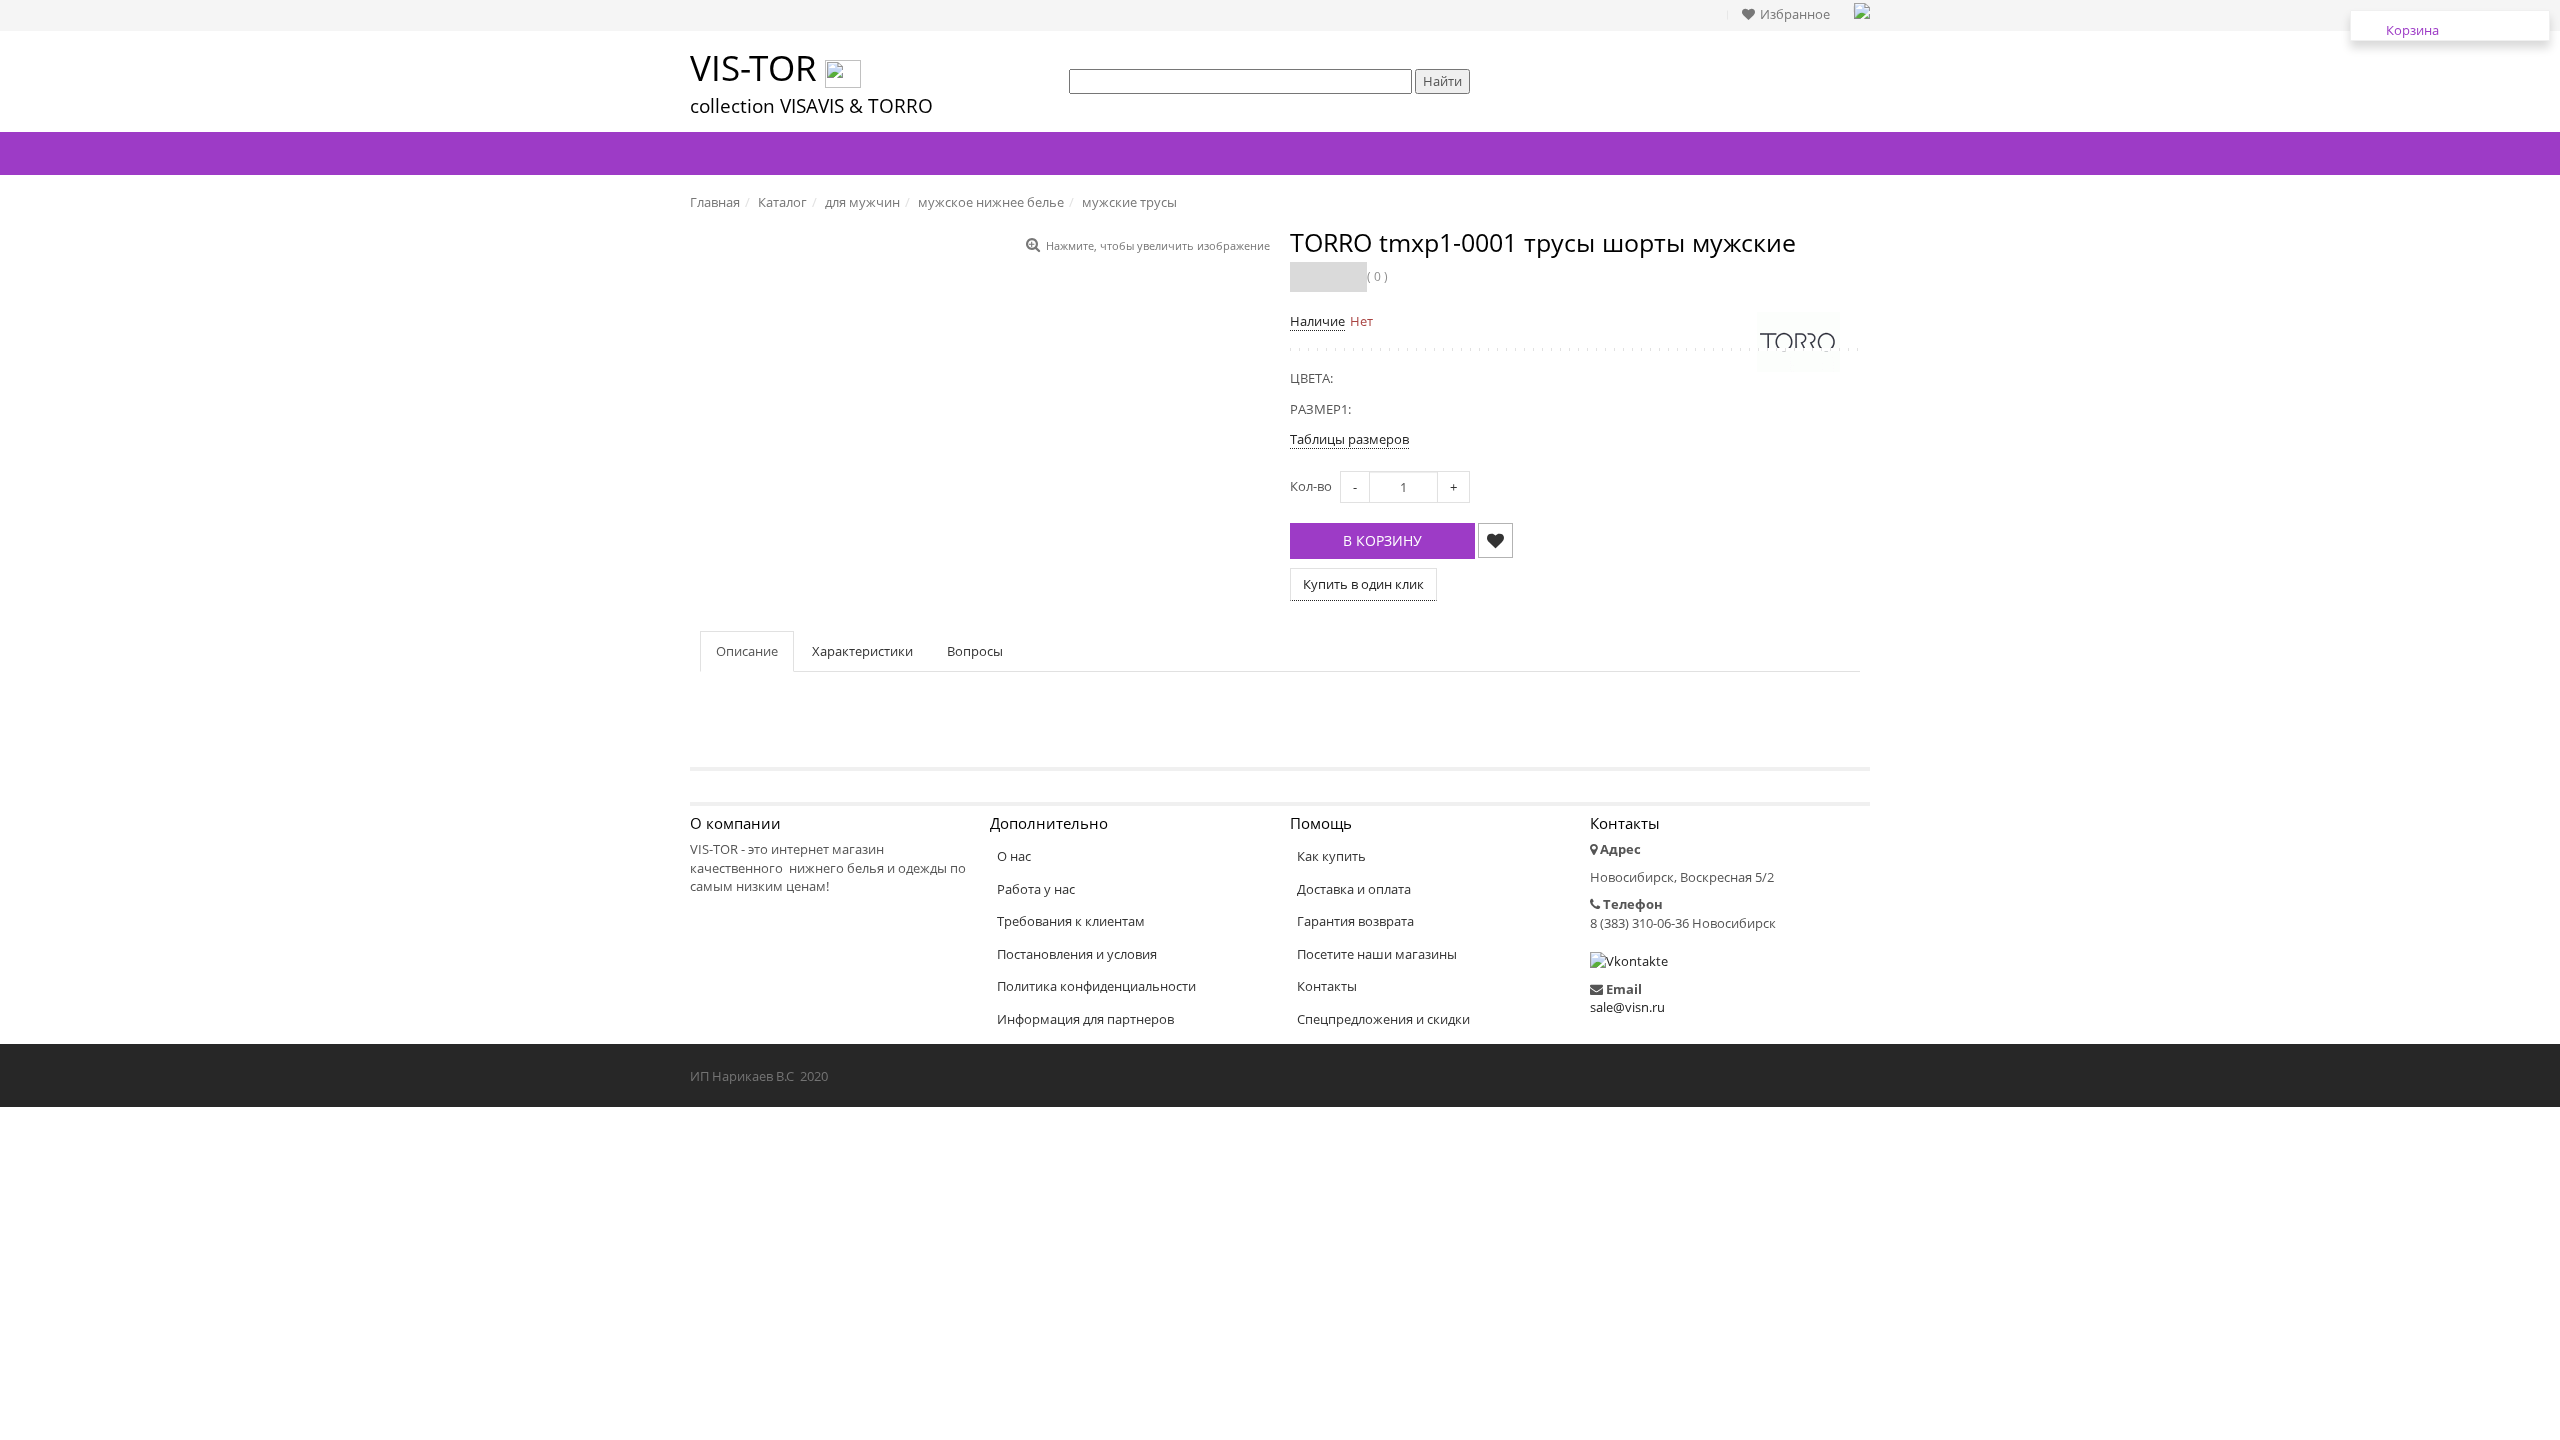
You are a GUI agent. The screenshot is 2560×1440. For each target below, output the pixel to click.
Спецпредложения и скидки (1383, 1019)
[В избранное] (1495, 540)
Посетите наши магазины (1377, 954)
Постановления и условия (1077, 954)
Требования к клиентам (1071, 921)
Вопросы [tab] (975, 651)
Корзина (2412, 30)
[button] (1790, 15)
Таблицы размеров (1349, 439)
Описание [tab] (747, 651)
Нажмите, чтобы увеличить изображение (1158, 245)
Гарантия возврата (1355, 921)
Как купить (1331, 856)
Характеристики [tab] (862, 651)
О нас (1014, 856)
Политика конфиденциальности (1096, 986)
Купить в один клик (1363, 584)
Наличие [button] (1317, 321)
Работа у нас (1036, 889)
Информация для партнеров (1085, 1019)
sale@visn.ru (1627, 1007)
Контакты (1327, 986)
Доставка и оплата (1354, 889)
